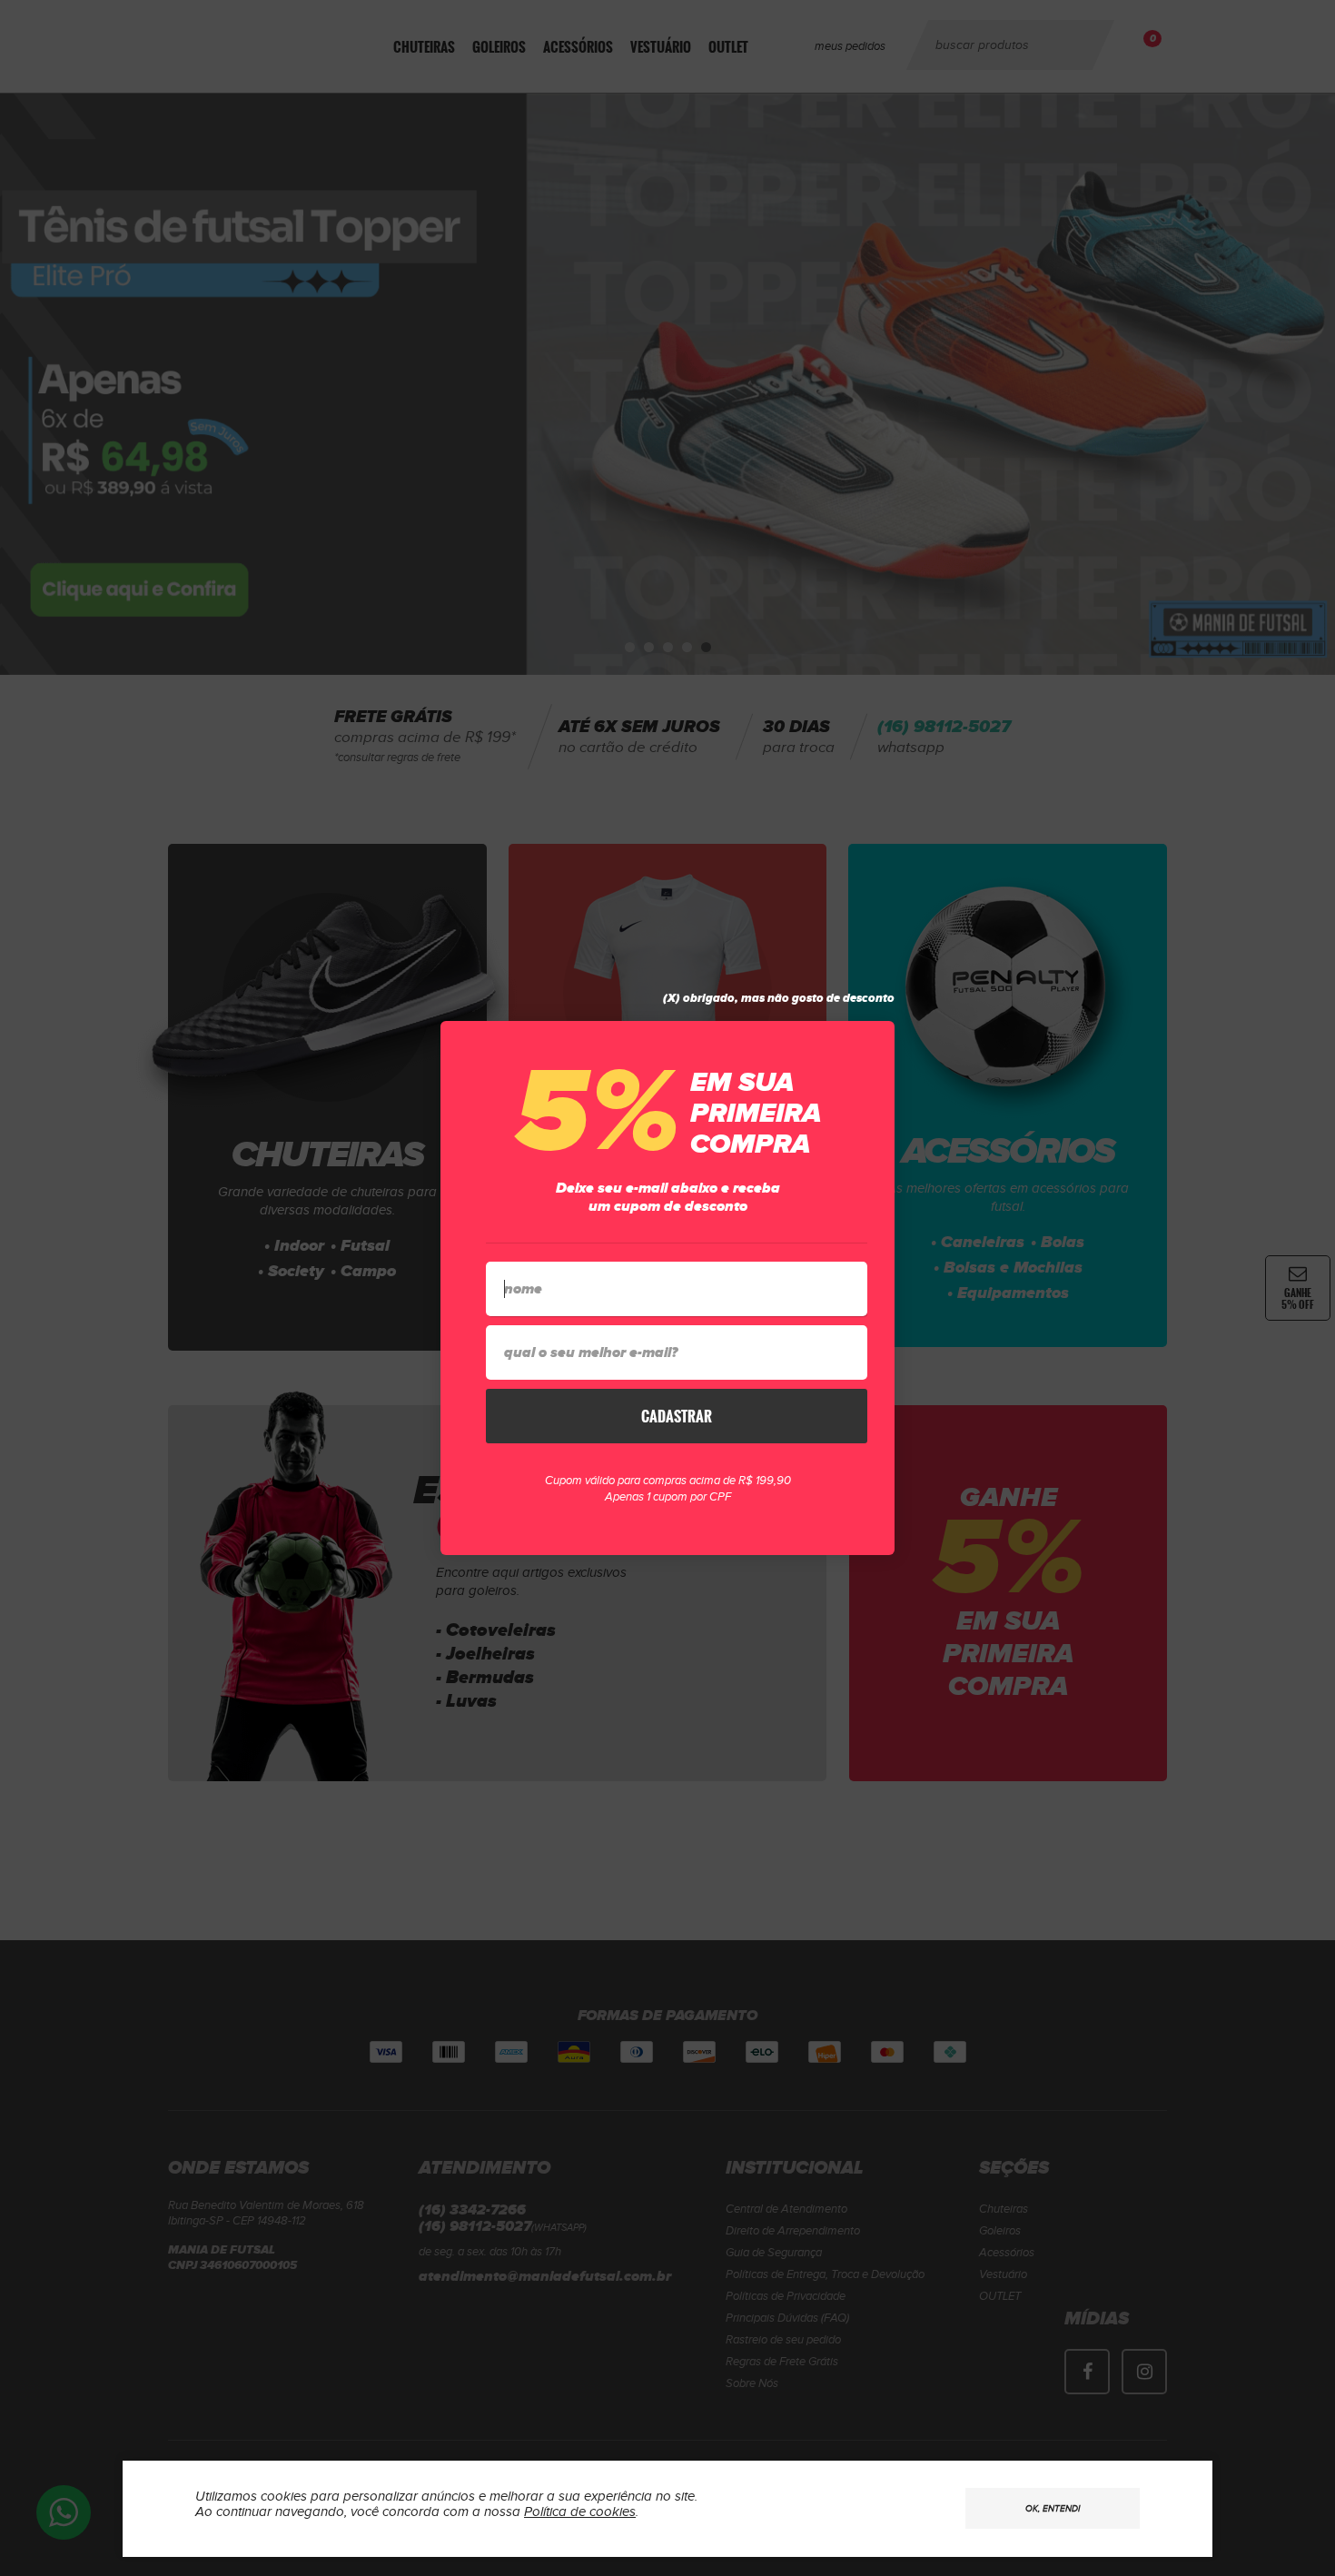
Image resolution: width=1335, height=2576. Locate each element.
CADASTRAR (677, 1416)
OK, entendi (1053, 2509)
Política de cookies (580, 2512)
